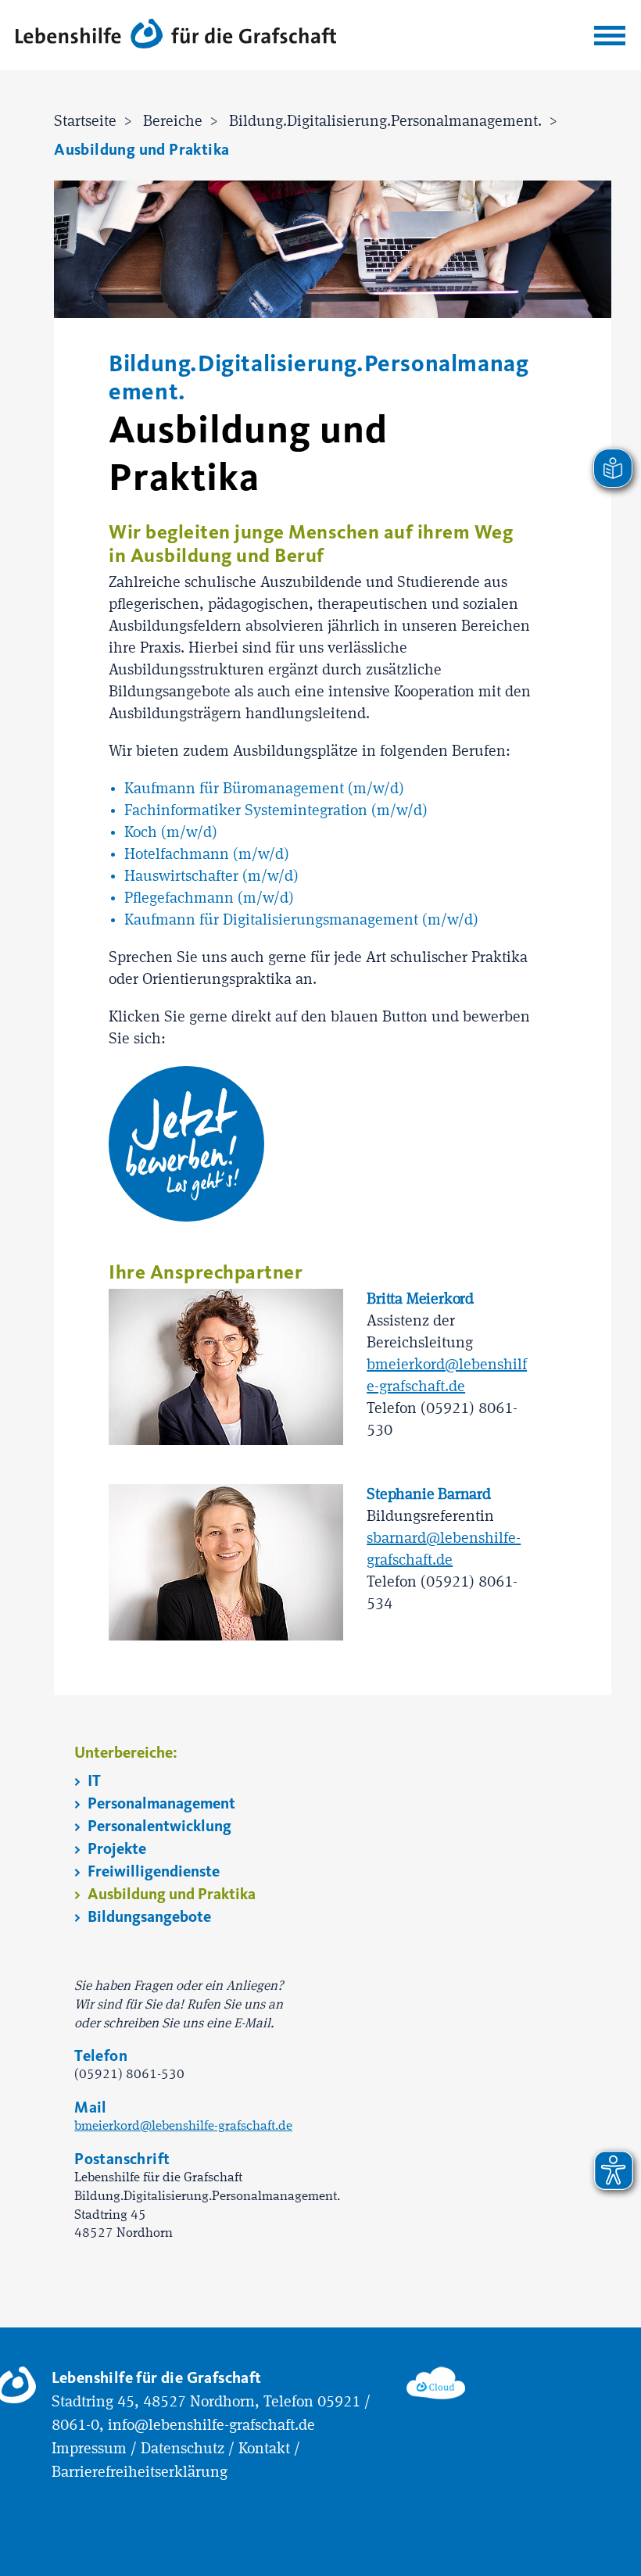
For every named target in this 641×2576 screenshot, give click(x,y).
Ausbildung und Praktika (141, 150)
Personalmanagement (160, 1803)
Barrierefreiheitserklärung (140, 2473)
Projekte (115, 1849)
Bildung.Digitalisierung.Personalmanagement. (385, 122)
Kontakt (264, 2449)
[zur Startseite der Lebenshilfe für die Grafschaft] (176, 32)
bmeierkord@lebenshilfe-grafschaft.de (183, 2126)
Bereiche (173, 122)
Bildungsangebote (148, 1917)
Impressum (89, 2449)
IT (93, 1781)
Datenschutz (183, 2449)
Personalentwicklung (158, 1826)
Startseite (85, 122)
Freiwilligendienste (152, 1871)
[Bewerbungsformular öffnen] (186, 1144)
